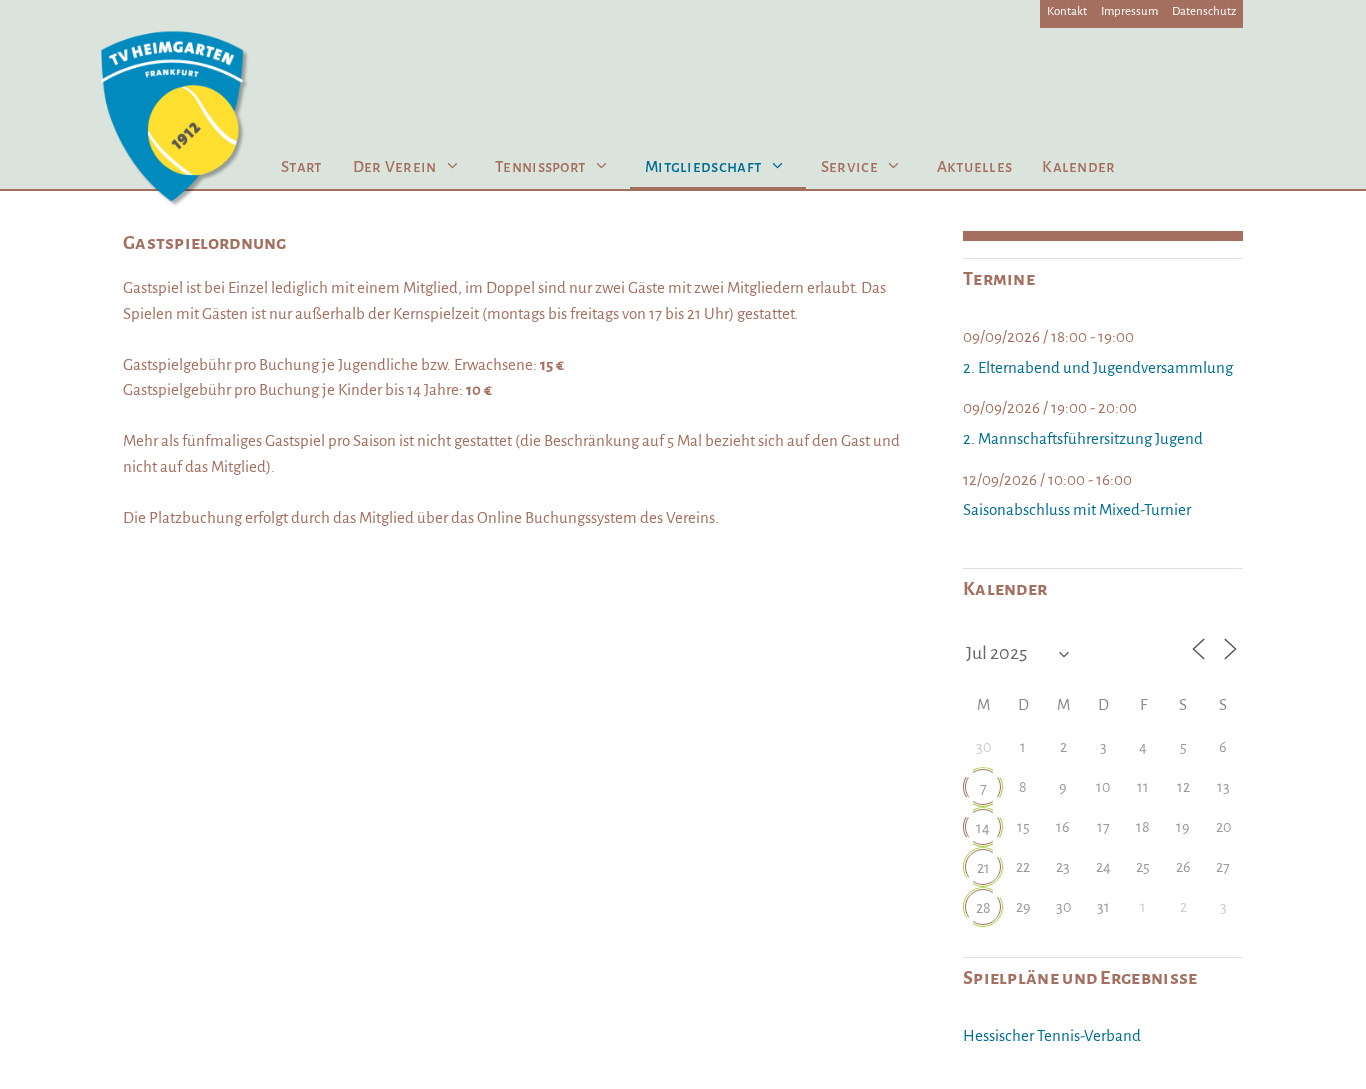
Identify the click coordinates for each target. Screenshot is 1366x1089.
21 (983, 868)
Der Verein (395, 166)
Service (849, 166)
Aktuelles (975, 166)
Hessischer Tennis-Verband (1052, 1035)
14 (983, 828)
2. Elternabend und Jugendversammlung (1098, 367)
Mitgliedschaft (703, 166)
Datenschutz (1204, 11)
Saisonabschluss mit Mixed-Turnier (1077, 509)
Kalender (1078, 166)
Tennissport (540, 166)
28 (983, 908)
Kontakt (1067, 11)
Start (302, 166)
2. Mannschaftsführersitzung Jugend (1083, 438)
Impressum (1129, 11)
